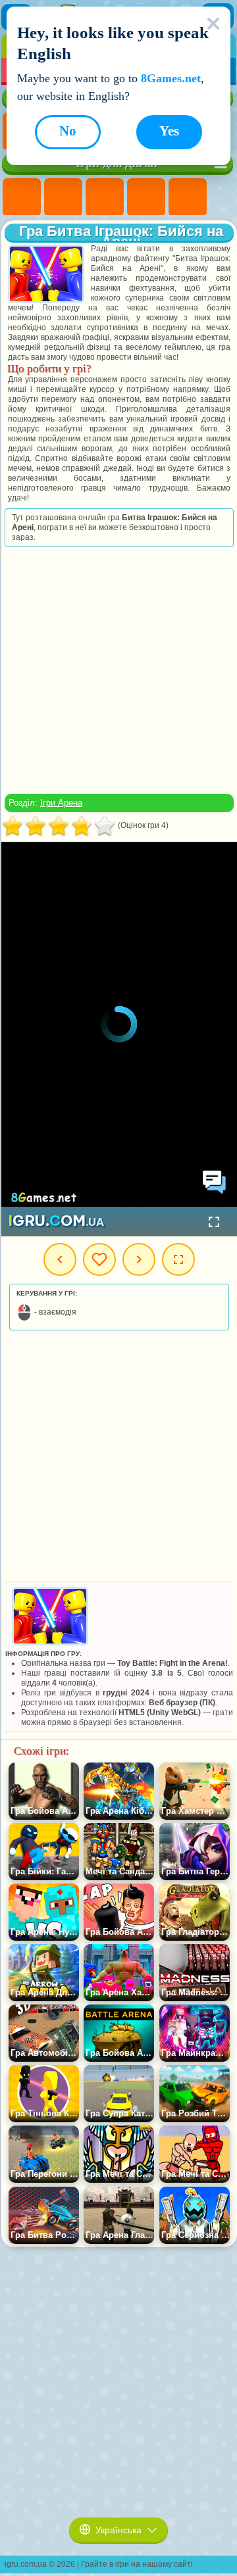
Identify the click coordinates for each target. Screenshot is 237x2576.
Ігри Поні (22, 197)
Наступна (139, 1259)
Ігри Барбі (146, 197)
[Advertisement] (118, 670)
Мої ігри (99, 1259)
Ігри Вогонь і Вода (105, 197)
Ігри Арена (61, 803)
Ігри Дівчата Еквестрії (63, 197)
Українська (118, 2530)
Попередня (60, 1259)
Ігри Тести (188, 197)
